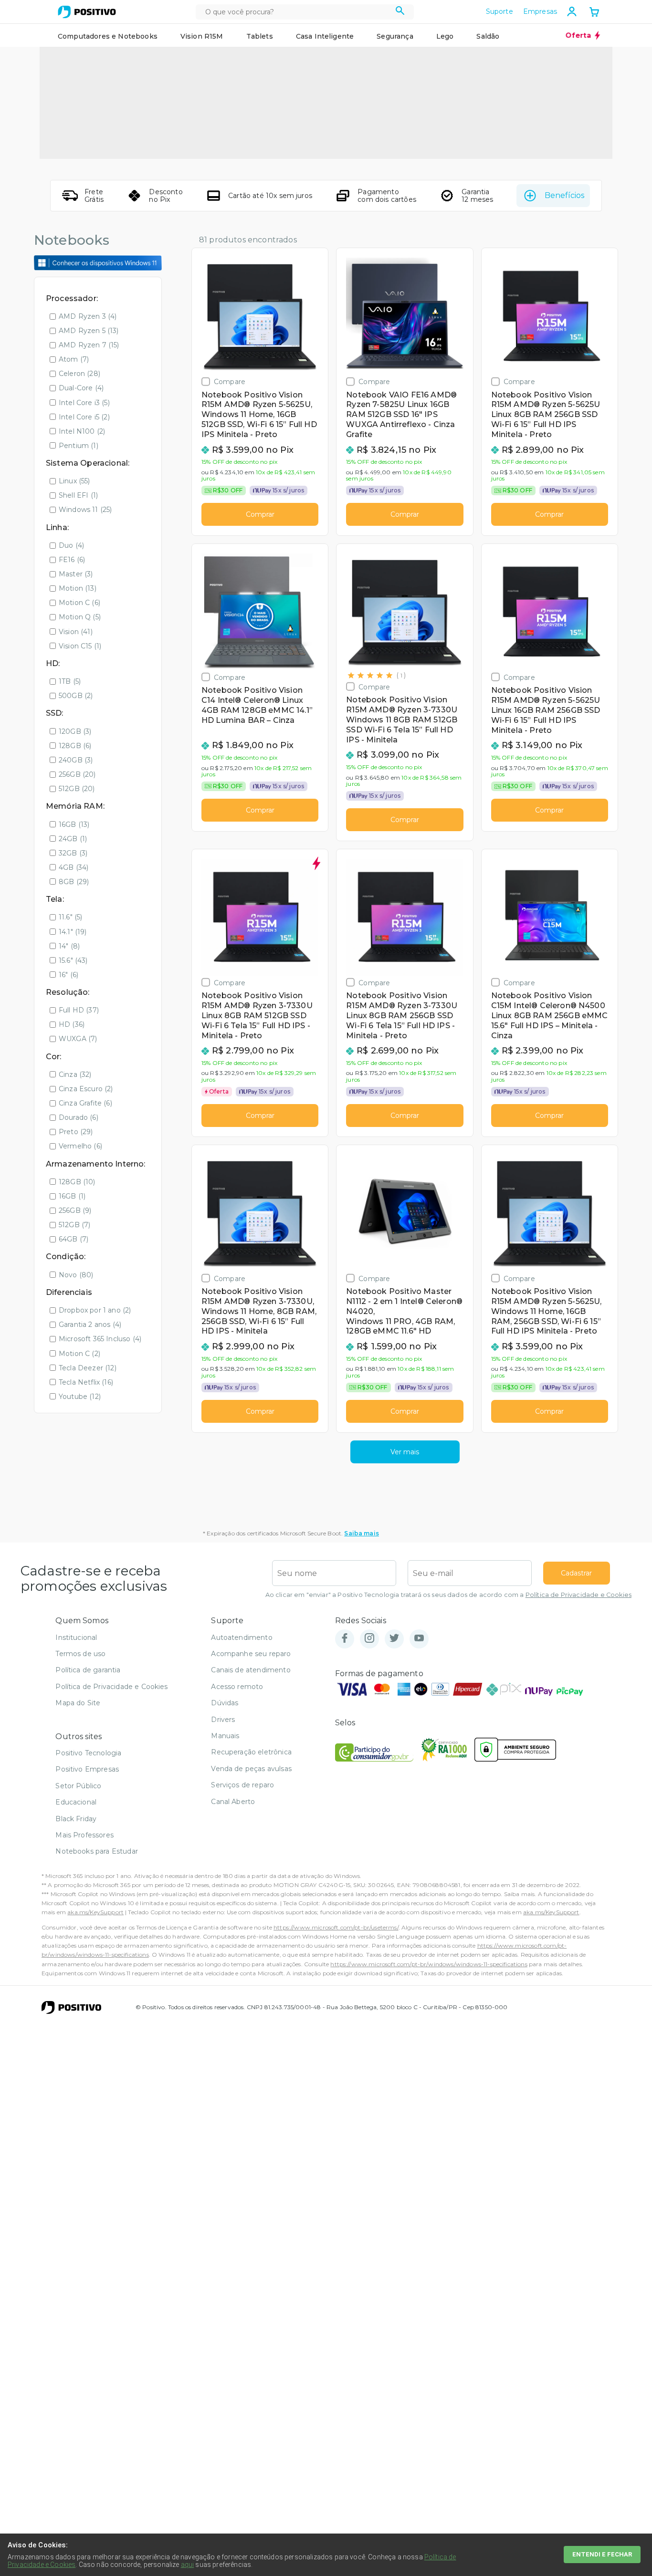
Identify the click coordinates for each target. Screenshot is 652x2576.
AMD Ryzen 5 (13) (89, 331)
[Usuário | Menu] (572, 11)
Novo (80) (76, 1275)
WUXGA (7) (78, 1039)
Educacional (76, 1802)
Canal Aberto (233, 1802)
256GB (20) (77, 774)
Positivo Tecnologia (88, 1753)
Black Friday (76, 1819)
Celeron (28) (79, 374)
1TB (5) (70, 681)
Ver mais (405, 1452)
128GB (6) (75, 746)
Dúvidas (225, 1703)
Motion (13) (78, 588)
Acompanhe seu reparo (251, 1654)
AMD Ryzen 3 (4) (88, 316)
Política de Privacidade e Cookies (578, 1595)
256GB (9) (75, 1210)
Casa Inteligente (325, 36)
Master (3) (76, 574)
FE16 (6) (72, 560)
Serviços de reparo (242, 1785)
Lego (445, 36)
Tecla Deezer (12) (88, 1368)
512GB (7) (74, 1225)
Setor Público (78, 1786)
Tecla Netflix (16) (86, 1382)
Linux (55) (74, 481)
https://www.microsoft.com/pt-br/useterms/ (336, 1927)
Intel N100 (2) (82, 431)
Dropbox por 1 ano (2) (95, 1310)
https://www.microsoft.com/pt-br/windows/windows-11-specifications (429, 1964)
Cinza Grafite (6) (85, 1103)
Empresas (540, 11)
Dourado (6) (79, 1117)
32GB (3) (73, 853)
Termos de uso (80, 1654)
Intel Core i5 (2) (84, 417)
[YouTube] (419, 1639)
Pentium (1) (79, 446)
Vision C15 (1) (80, 646)
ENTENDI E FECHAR (602, 2554)
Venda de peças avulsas (251, 1769)
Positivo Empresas (87, 1769)
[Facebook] (345, 1639)
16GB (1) (72, 1196)
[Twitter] (394, 1639)
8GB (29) (74, 882)
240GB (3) (76, 760)
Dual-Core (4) (81, 388)
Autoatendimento (242, 1637)
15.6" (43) (73, 960)
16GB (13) (74, 824)
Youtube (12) (80, 1397)
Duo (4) (71, 545)
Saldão (488, 36)
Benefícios (564, 195)
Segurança (395, 36)
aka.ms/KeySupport (95, 1912)
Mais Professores (84, 1835)
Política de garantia (88, 1670)
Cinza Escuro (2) (86, 1089)
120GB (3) (75, 731)
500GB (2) (76, 696)
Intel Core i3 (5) (84, 403)
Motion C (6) (79, 603)
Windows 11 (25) (85, 510)
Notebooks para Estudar (97, 1851)
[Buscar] (400, 12)
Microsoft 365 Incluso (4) (100, 1339)
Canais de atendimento (251, 1670)
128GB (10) (77, 1182)
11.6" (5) (70, 917)
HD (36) (72, 1024)
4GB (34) (74, 867)
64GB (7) (74, 1239)
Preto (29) (76, 1132)
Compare (230, 381)
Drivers (223, 1720)
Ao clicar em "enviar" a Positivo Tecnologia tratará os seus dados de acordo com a (448, 1595)
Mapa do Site (78, 1703)
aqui (188, 2565)
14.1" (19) (73, 932)
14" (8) (69, 946)
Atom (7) (74, 359)
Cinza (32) (75, 1074)
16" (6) (68, 975)
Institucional (76, 1637)
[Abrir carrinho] (594, 13)
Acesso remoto (237, 1687)
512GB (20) (77, 789)
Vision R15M (202, 36)
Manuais (225, 1736)
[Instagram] (369, 1639)
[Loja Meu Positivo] (87, 12)
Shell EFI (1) (78, 495)
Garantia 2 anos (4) (90, 1325)
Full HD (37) (79, 1010)
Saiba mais (362, 1533)
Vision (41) (76, 632)
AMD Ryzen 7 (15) (89, 345)
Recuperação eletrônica (251, 1752)
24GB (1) (73, 839)
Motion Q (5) (80, 617)
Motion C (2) (79, 1354)
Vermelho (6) (80, 1146)
